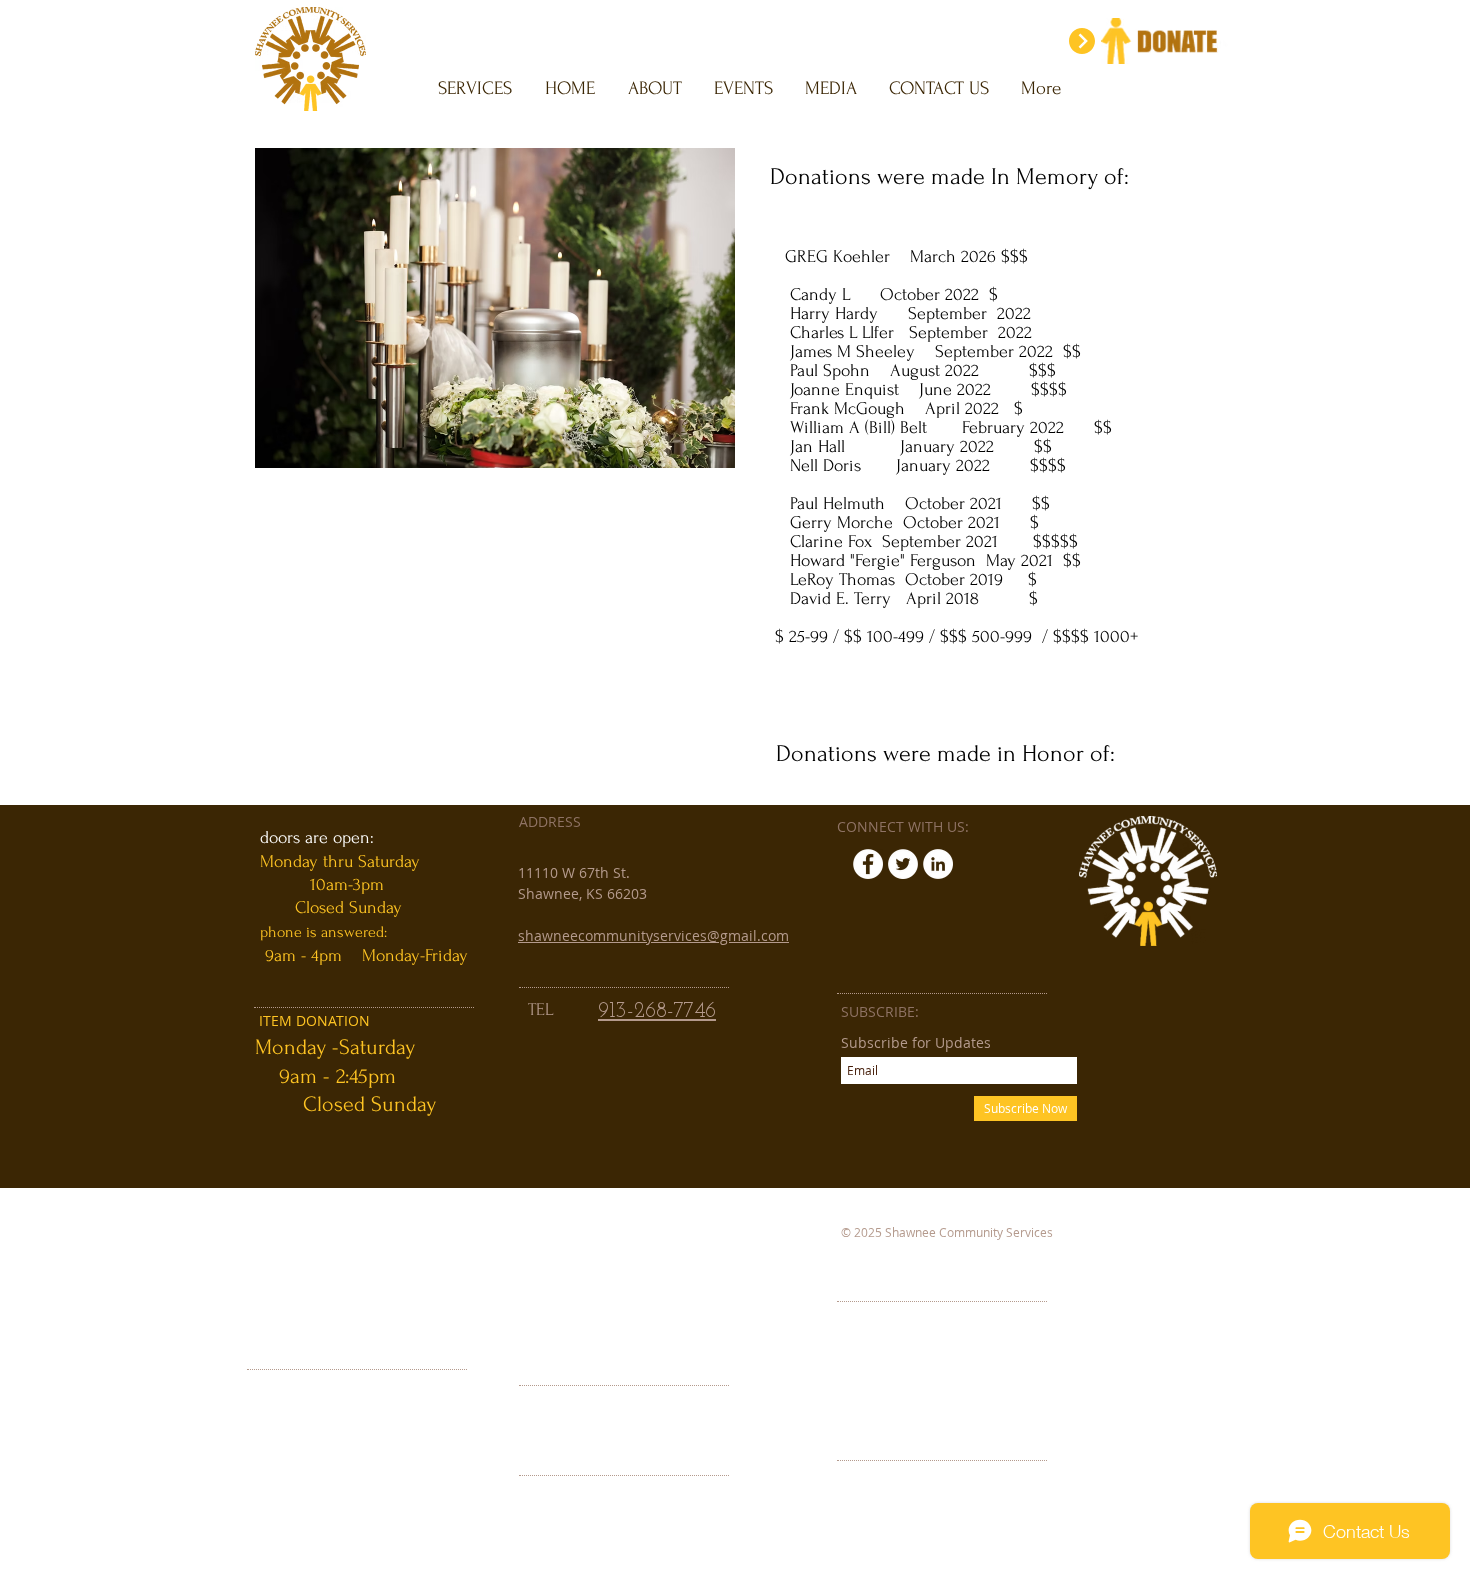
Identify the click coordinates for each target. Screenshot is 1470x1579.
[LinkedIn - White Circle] (938, 864)
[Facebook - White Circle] (868, 864)
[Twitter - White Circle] (903, 864)
